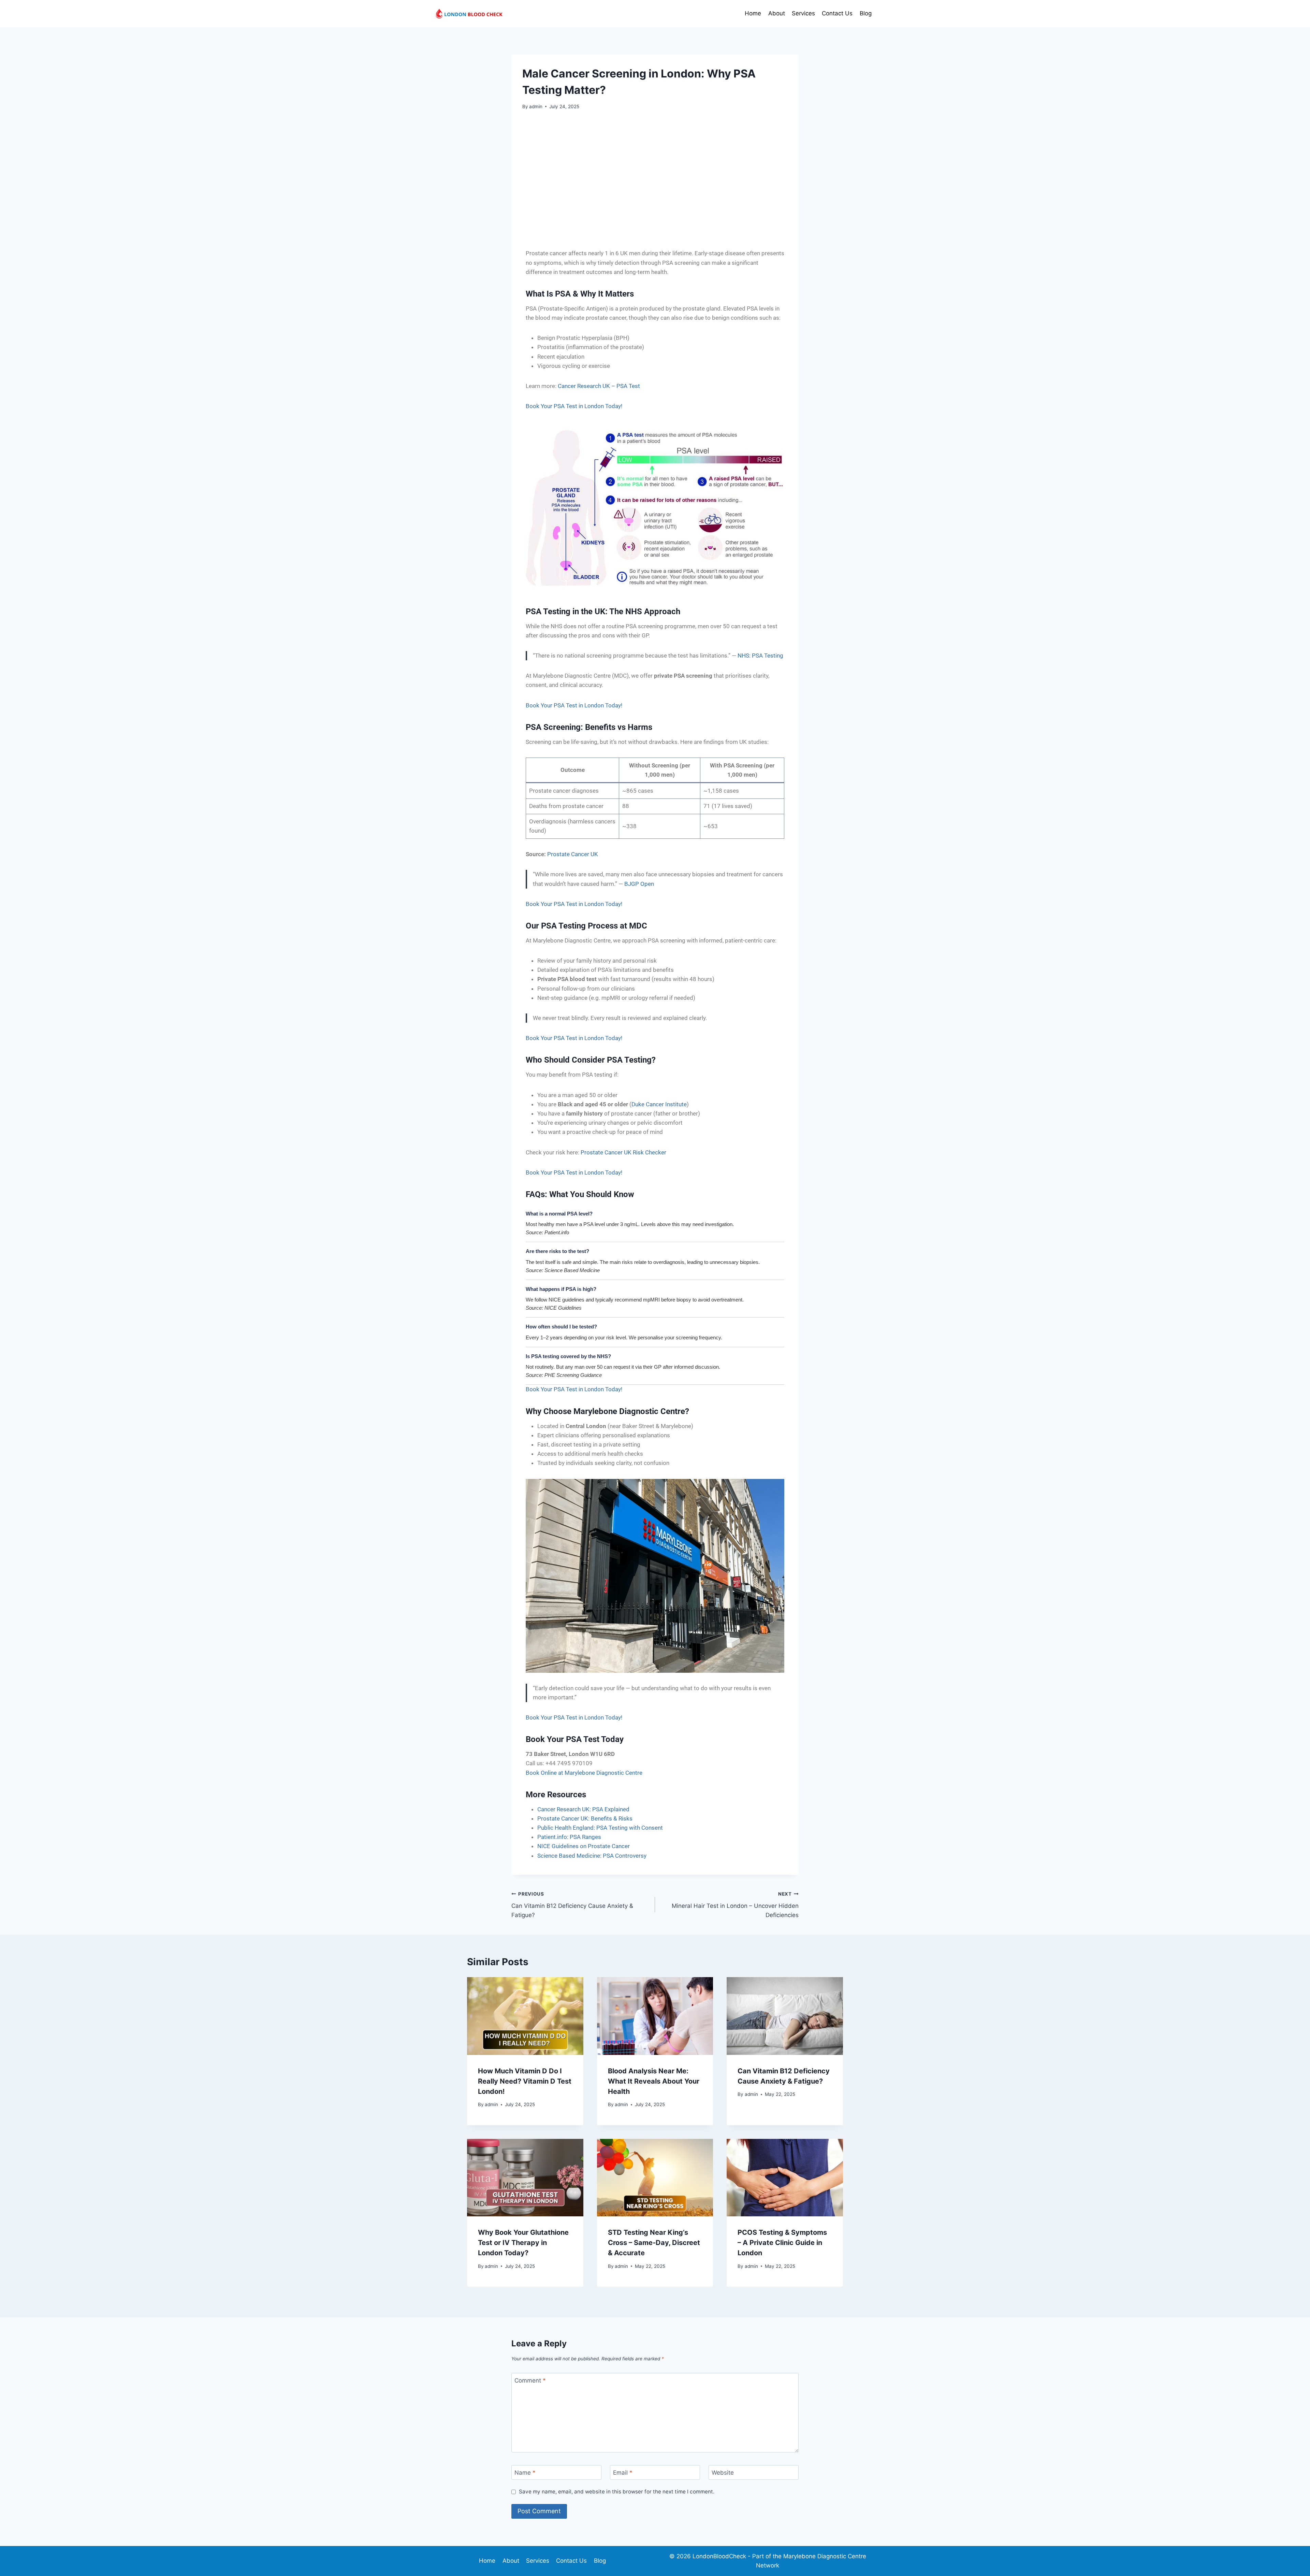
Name (525, 2473)
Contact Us (837, 13)
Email (623, 2473)
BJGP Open (639, 884)
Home (753, 13)
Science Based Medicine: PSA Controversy (592, 1856)
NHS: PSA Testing (760, 656)
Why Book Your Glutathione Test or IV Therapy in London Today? (523, 2243)
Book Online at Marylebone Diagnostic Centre (584, 1773)
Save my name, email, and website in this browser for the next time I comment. (617, 2492)
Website (723, 2473)
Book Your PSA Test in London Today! (574, 406)
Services (803, 13)
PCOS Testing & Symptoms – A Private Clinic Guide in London (782, 2243)
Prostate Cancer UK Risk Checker (623, 1152)
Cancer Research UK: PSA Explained (583, 1809)
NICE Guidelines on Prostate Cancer (584, 1846)
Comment (530, 2380)
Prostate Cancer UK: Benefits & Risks (585, 1818)
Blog (866, 13)
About (777, 13)
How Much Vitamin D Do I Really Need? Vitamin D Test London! (525, 2081)
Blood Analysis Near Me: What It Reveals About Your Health (654, 2081)
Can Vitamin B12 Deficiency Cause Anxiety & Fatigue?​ (572, 1905)
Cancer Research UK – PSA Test (599, 386)
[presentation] (525, 2016)
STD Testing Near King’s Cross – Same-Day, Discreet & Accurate (654, 2243)
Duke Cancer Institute (659, 1104)
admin (536, 106)
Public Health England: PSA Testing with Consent (600, 1828)
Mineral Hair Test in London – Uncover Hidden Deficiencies (735, 1905)
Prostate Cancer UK (573, 854)
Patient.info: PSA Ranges (569, 1837)
